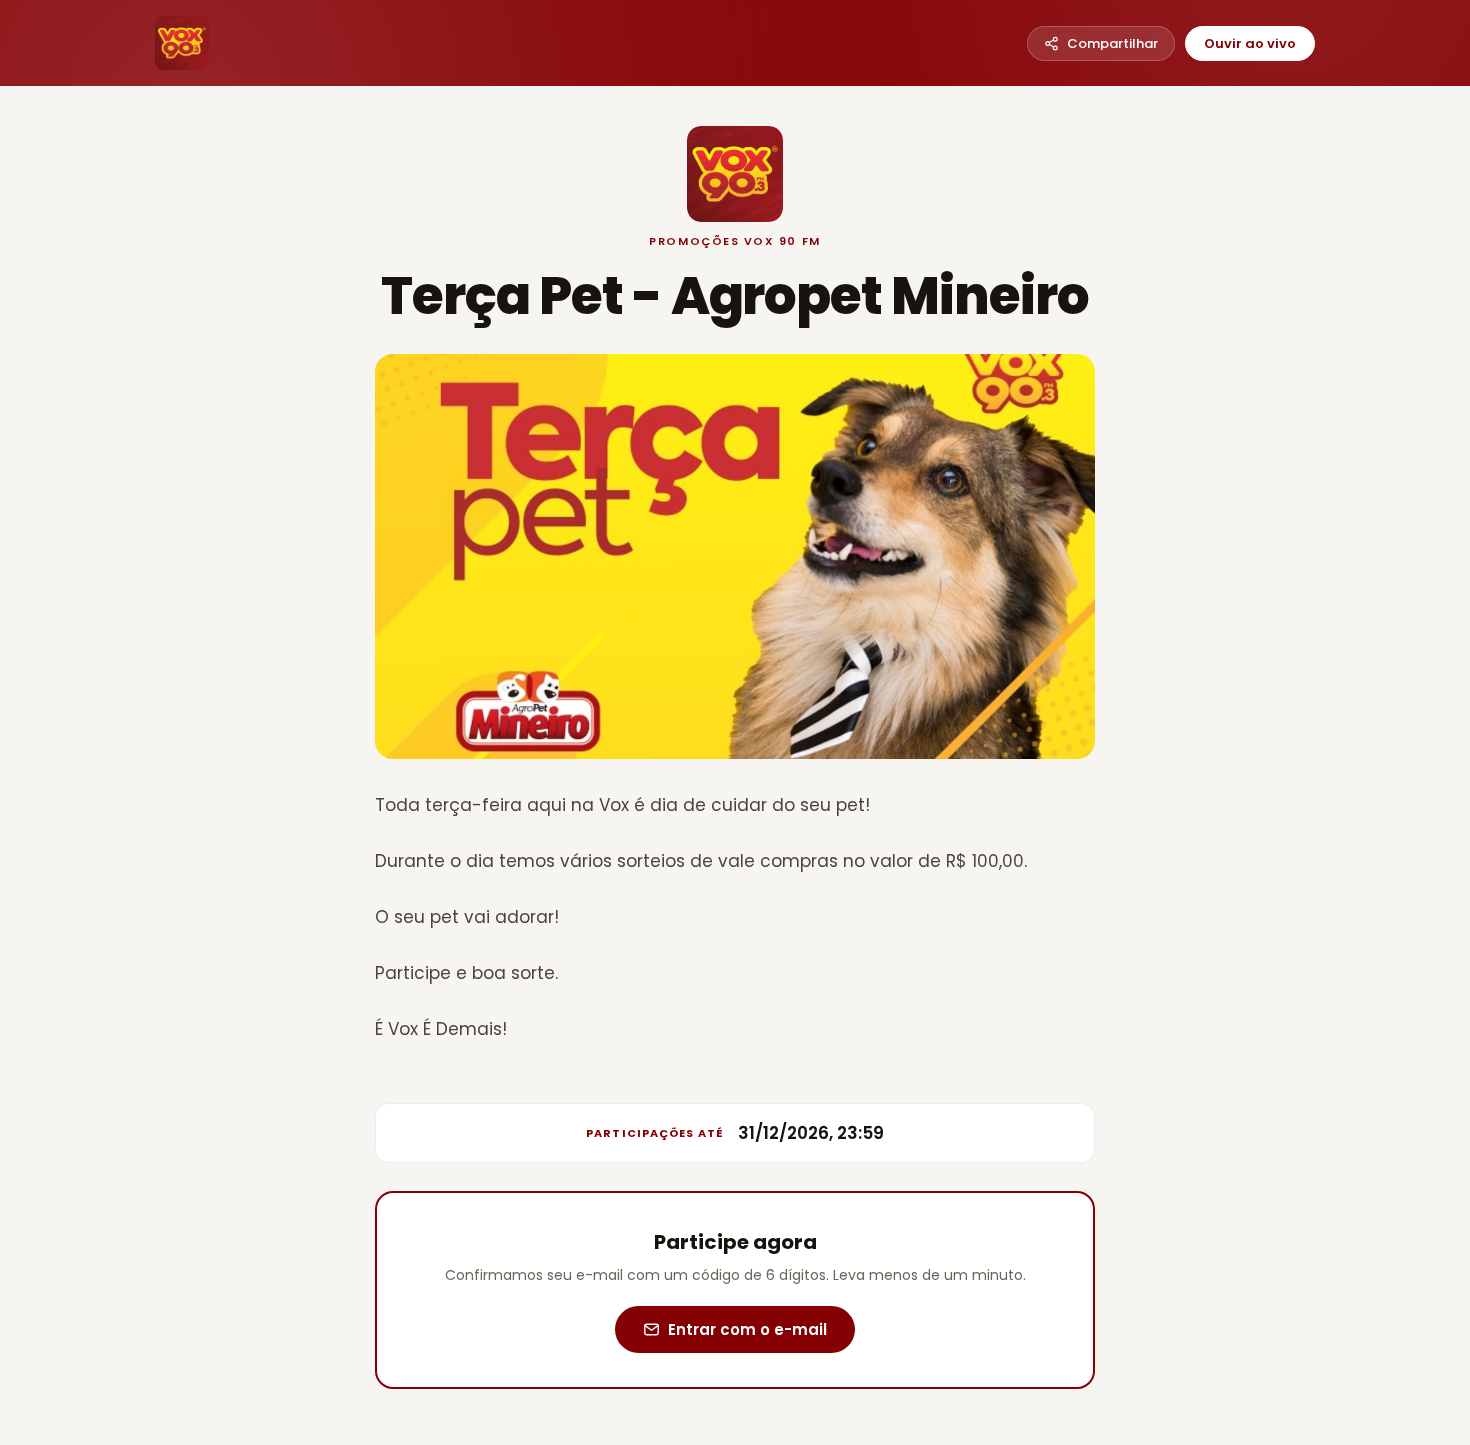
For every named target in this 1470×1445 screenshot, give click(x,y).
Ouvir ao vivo (1250, 43)
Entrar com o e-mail (747, 1329)
